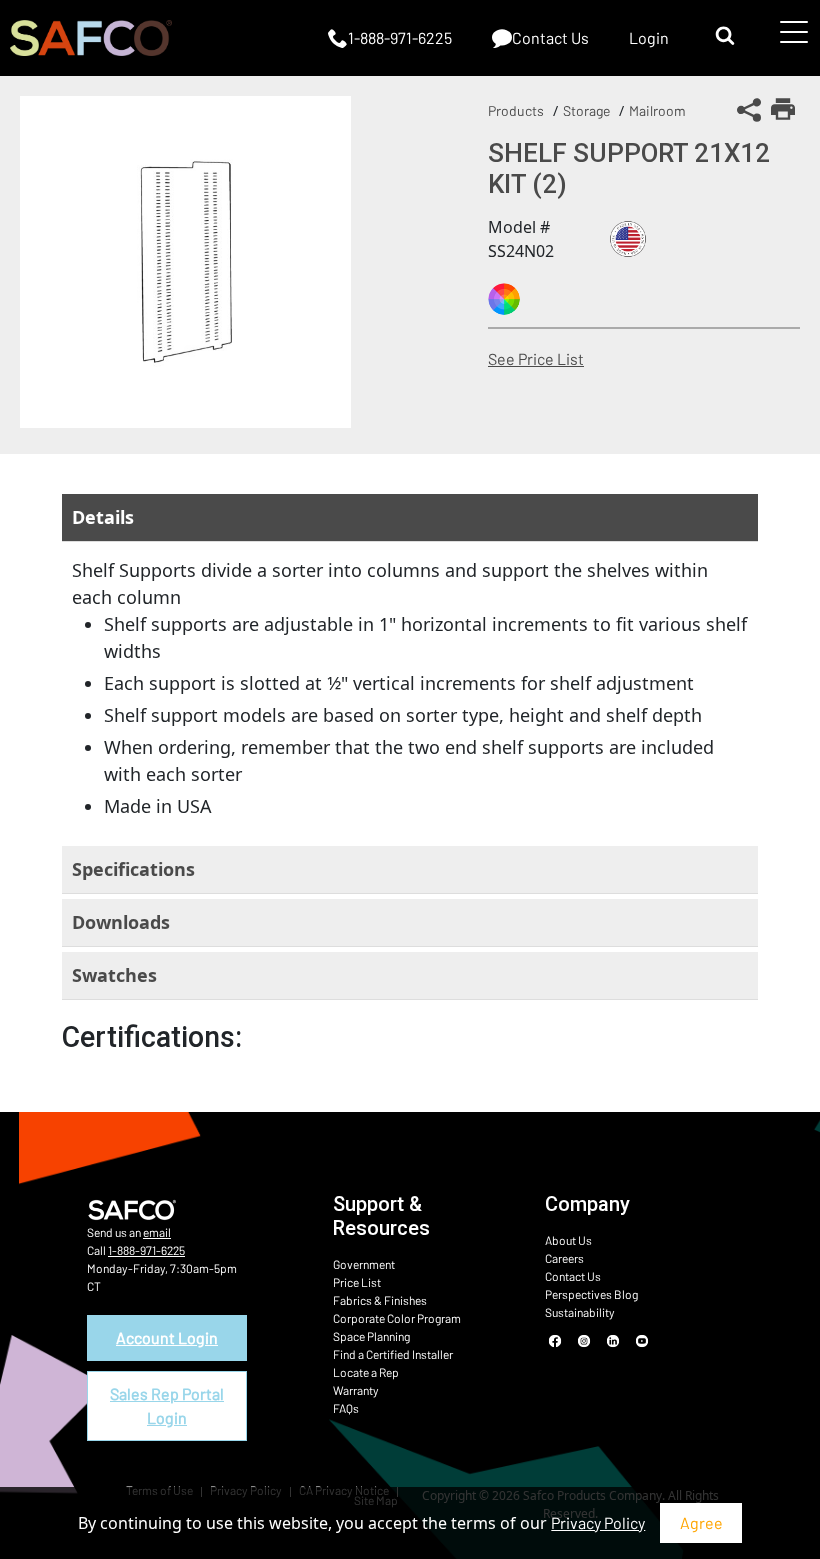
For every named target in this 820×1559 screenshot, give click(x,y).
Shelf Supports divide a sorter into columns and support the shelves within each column (409, 688)
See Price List (536, 358)
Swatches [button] (114, 975)
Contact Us (573, 1276)
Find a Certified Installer (393, 1354)
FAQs (346, 1408)
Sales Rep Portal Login (167, 1405)
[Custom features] (504, 299)
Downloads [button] (121, 922)
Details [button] (103, 517)
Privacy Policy (598, 1522)
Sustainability (580, 1312)
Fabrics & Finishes (380, 1300)
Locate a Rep (366, 1372)
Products (516, 110)
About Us (568, 1240)
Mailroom (657, 110)
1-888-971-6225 (146, 1250)
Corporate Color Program (397, 1318)
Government (364, 1264)
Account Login (167, 1337)
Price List (357, 1282)
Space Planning (371, 1336)
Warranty (356, 1390)
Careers (564, 1258)
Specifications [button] (133, 869)
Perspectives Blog (591, 1294)
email (157, 1232)
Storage (586, 110)
